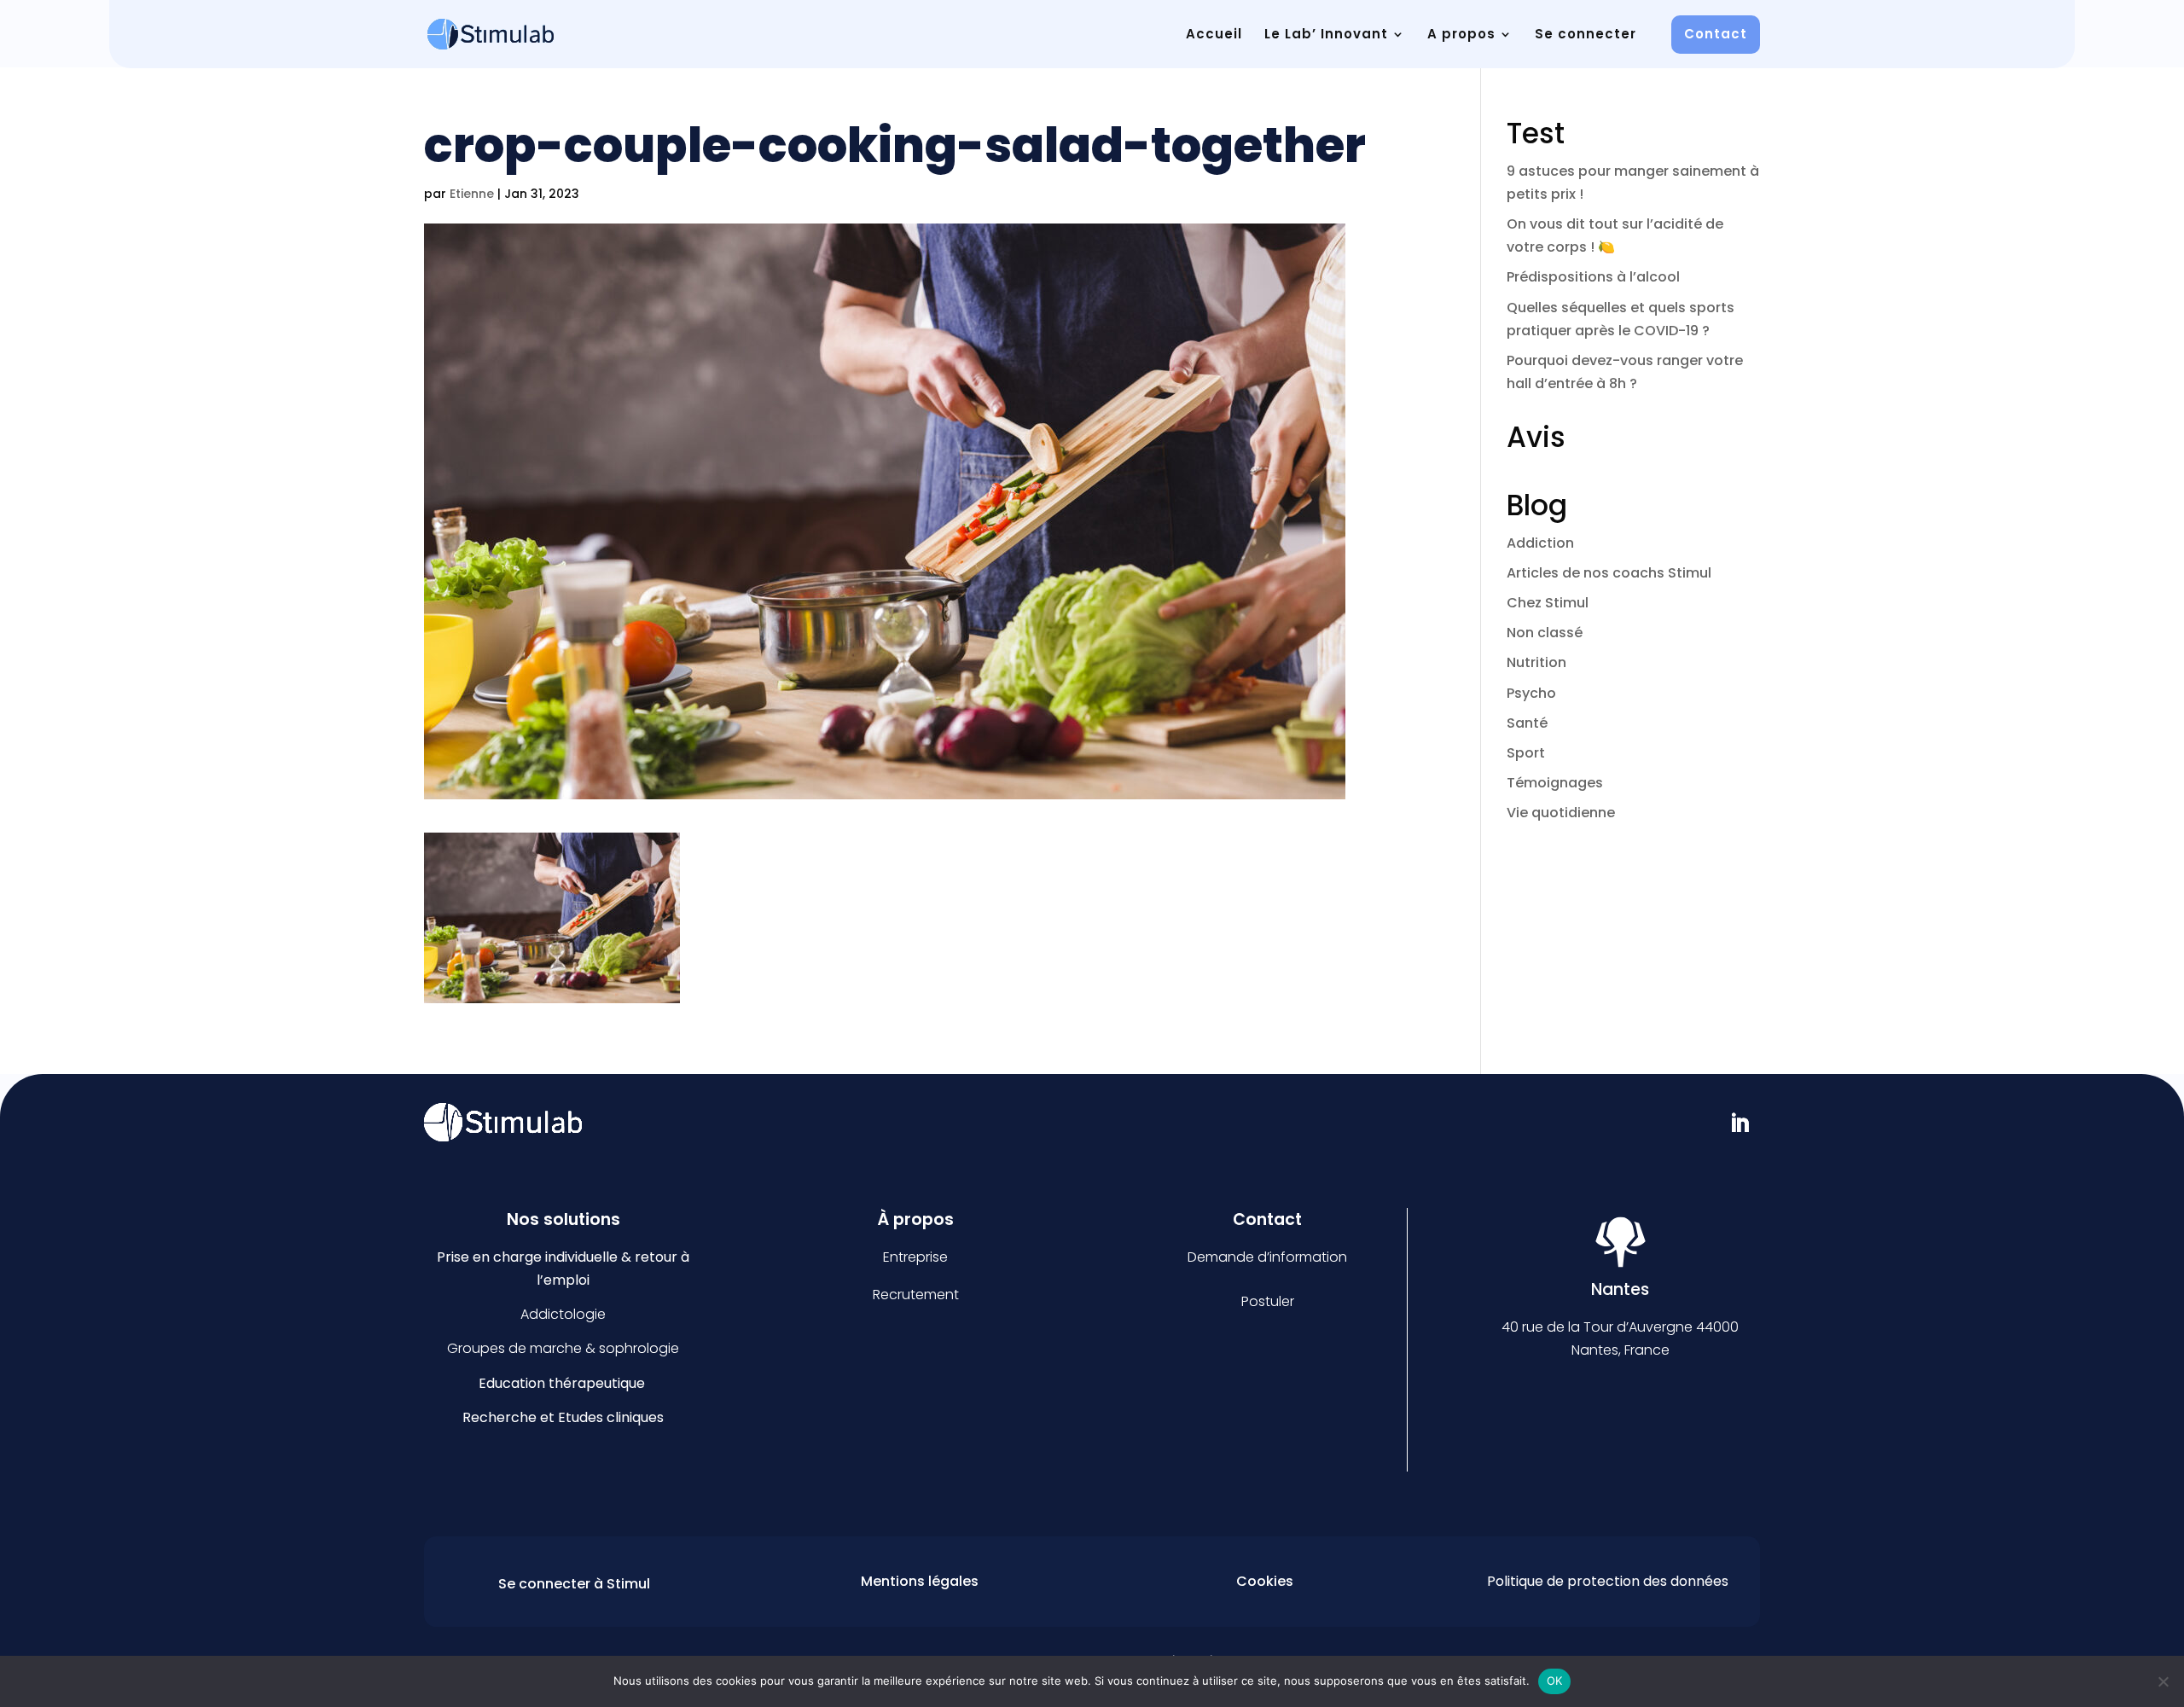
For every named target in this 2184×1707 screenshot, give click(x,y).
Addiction (1540, 543)
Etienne (472, 194)
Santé (1527, 723)
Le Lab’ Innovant (1326, 34)
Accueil (1214, 34)
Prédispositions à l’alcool (1593, 277)
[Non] (2163, 1681)
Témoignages (1555, 783)
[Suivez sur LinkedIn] (1740, 1123)
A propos (1461, 34)
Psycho (1531, 693)
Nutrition (1536, 662)
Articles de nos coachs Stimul (1609, 573)
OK (1555, 1681)
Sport (1526, 753)
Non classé (1545, 633)
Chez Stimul (1548, 603)
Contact (1716, 34)
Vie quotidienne (1561, 813)
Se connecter (1586, 34)
